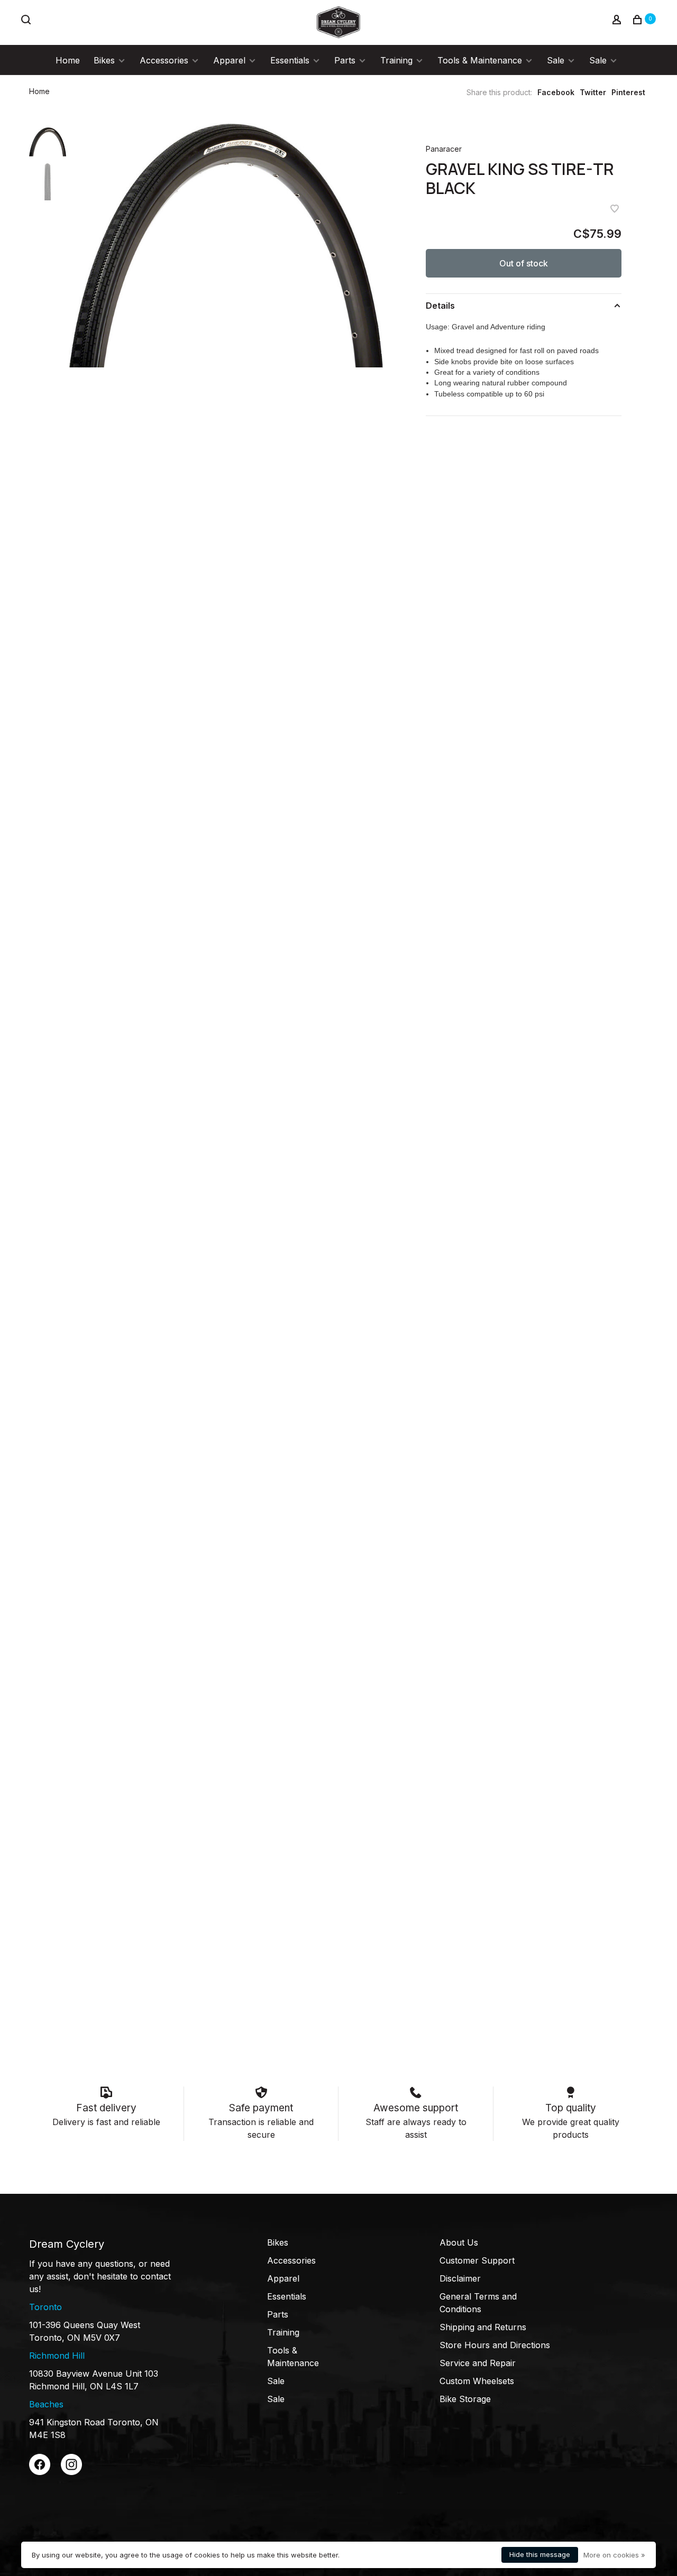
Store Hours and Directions (495, 2345)
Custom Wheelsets (477, 2381)
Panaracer (444, 149)
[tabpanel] (226, 246)
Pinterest (628, 92)
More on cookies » (614, 2555)
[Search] (27, 21)
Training (396, 60)
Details (440, 306)
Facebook (556, 92)
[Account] (618, 21)
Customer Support (477, 2260)
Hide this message (540, 2554)
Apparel (229, 60)
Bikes (104, 60)
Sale (556, 60)
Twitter (593, 92)
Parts (345, 60)
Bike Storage (465, 2399)
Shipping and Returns (483, 2327)
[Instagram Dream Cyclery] (71, 2472)
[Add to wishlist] (615, 209)
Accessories (164, 60)
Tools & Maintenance (480, 60)
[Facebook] (40, 2472)
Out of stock (524, 263)
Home (68, 60)
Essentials (290, 60)
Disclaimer (460, 2278)
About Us (459, 2242)
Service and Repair (478, 2363)
